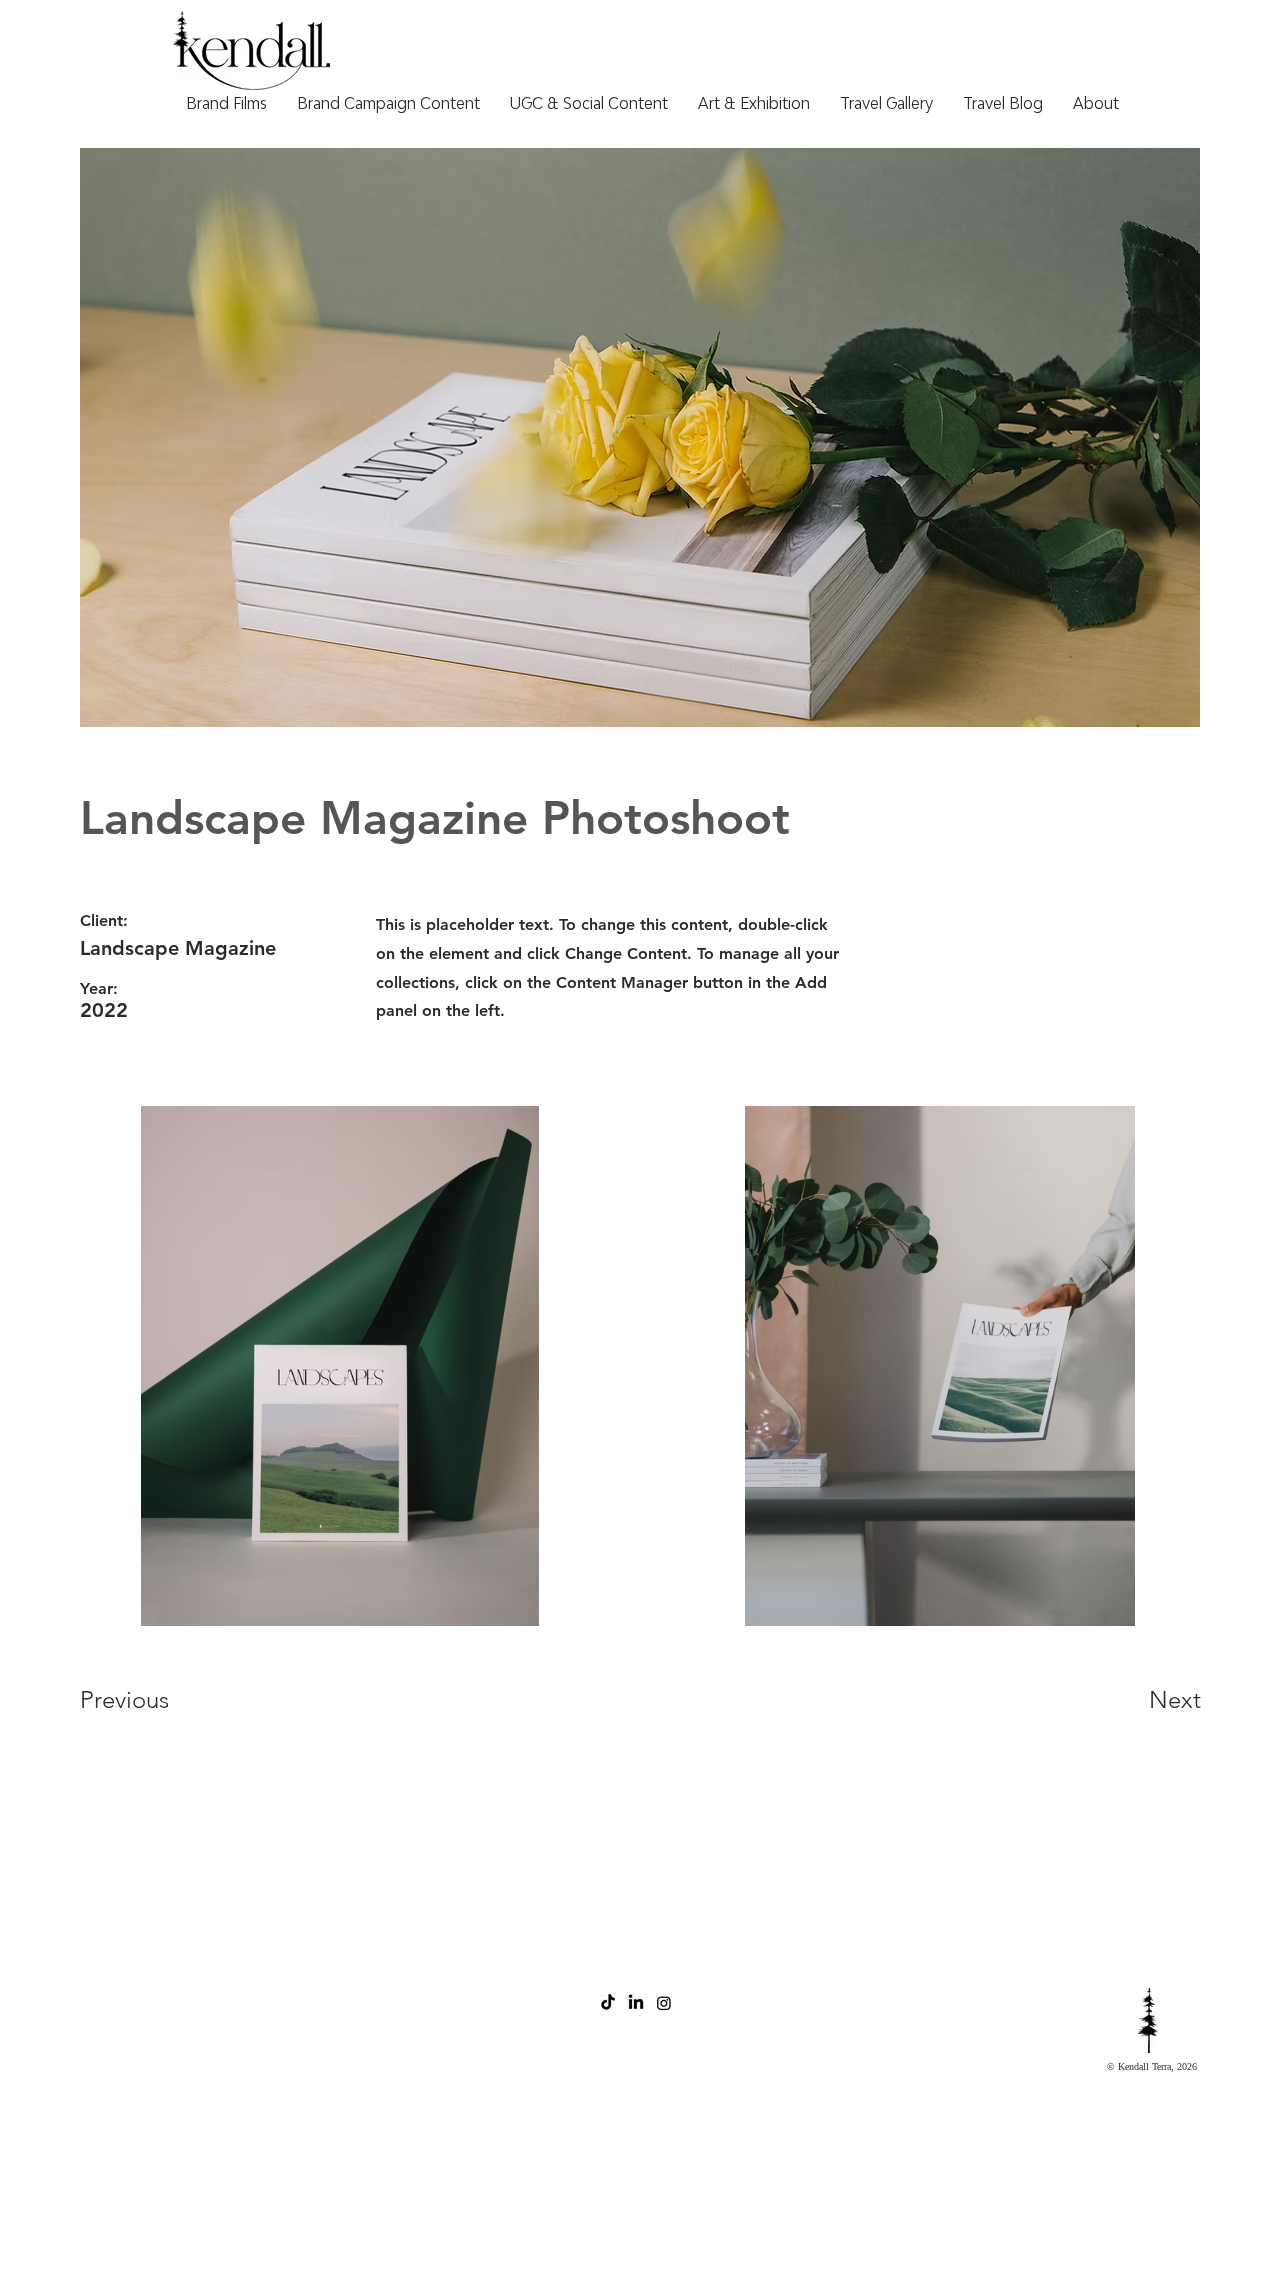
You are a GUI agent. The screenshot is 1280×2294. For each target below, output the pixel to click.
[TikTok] (608, 2003)
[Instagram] (664, 2003)
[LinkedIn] (636, 2003)
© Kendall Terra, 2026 (1152, 2066)
